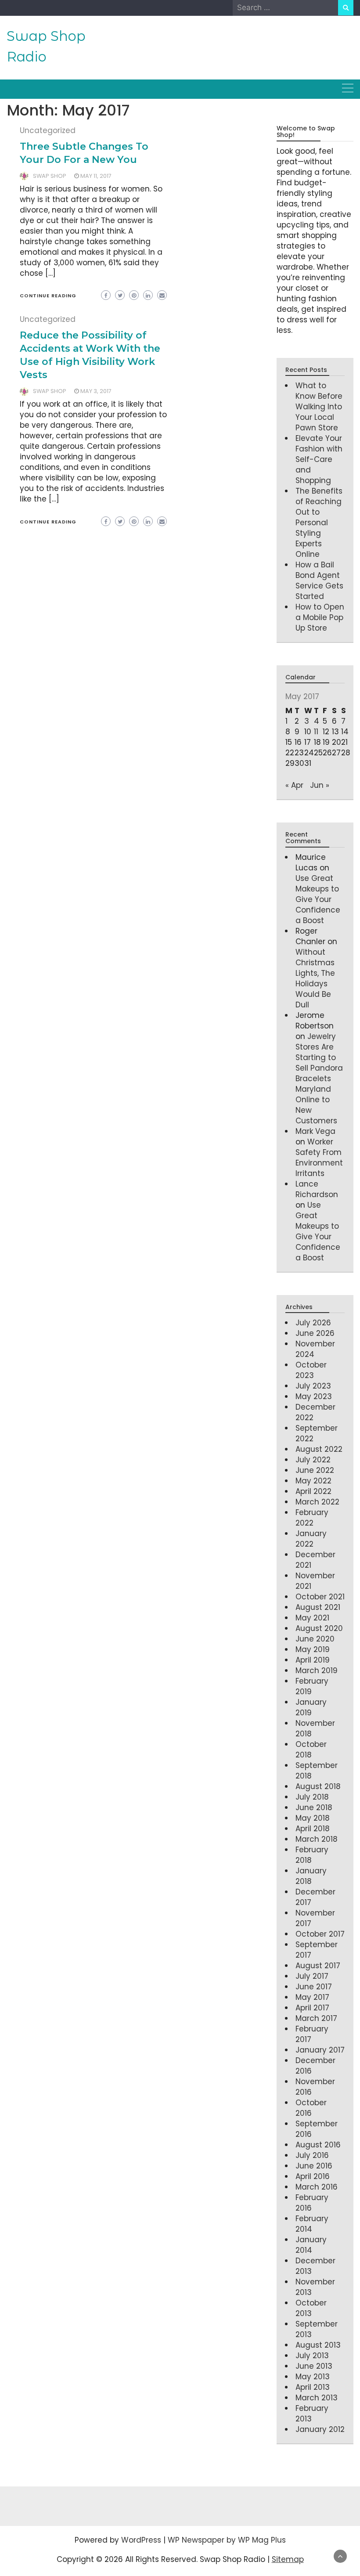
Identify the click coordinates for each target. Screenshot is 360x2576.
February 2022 (312, 1518)
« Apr (294, 785)
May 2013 (313, 2377)
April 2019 (313, 1660)
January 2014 (311, 2245)
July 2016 (312, 2155)
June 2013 (314, 2366)
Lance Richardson (317, 1189)
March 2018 (317, 1839)
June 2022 (315, 1470)
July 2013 (312, 2356)
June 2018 (314, 1808)
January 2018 (311, 1876)
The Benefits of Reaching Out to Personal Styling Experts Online (319, 523)
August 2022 (319, 1449)
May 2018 (313, 1818)
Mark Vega (315, 1131)
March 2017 (316, 2018)
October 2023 (311, 1370)
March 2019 (317, 1670)
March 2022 (317, 1502)
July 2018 (312, 1797)
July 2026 (313, 1323)
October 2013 (311, 2308)
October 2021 (320, 1597)
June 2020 (315, 1639)
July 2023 (313, 1386)
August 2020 (319, 1628)
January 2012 (320, 2429)
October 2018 (311, 1750)
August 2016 (318, 2145)
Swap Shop (50, 176)
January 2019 (311, 1707)
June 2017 (314, 1987)
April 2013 (313, 2387)
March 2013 (317, 2398)
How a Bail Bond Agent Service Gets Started (319, 581)
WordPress (141, 2540)
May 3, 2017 (96, 391)
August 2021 (318, 1607)
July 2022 (313, 1460)
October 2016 (311, 2108)
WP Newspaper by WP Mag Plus (227, 2540)
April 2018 (313, 1829)
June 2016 (314, 2166)
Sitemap (288, 2559)
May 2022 (313, 1481)
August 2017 (318, 1966)
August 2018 (318, 1786)
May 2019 (313, 1649)
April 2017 (312, 2008)
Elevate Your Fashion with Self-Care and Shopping (319, 459)
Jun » (320, 785)
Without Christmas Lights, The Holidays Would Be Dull (315, 978)
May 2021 (312, 1618)
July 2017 (312, 1976)
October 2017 (320, 1934)
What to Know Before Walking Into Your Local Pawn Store (319, 407)
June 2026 (315, 1333)
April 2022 (313, 1491)
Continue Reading (48, 296)
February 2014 (312, 2224)
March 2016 (317, 2187)
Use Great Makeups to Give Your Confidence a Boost (318, 899)
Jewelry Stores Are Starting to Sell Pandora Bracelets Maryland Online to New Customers (319, 1079)
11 (316, 732)
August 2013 (318, 2345)
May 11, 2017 (96, 176)
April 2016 (313, 2176)
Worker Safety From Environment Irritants (319, 1158)
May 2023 (314, 1396)
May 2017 (312, 1997)
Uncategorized (48, 130)
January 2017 (320, 2050)
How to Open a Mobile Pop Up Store (320, 617)
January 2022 (311, 1539)
